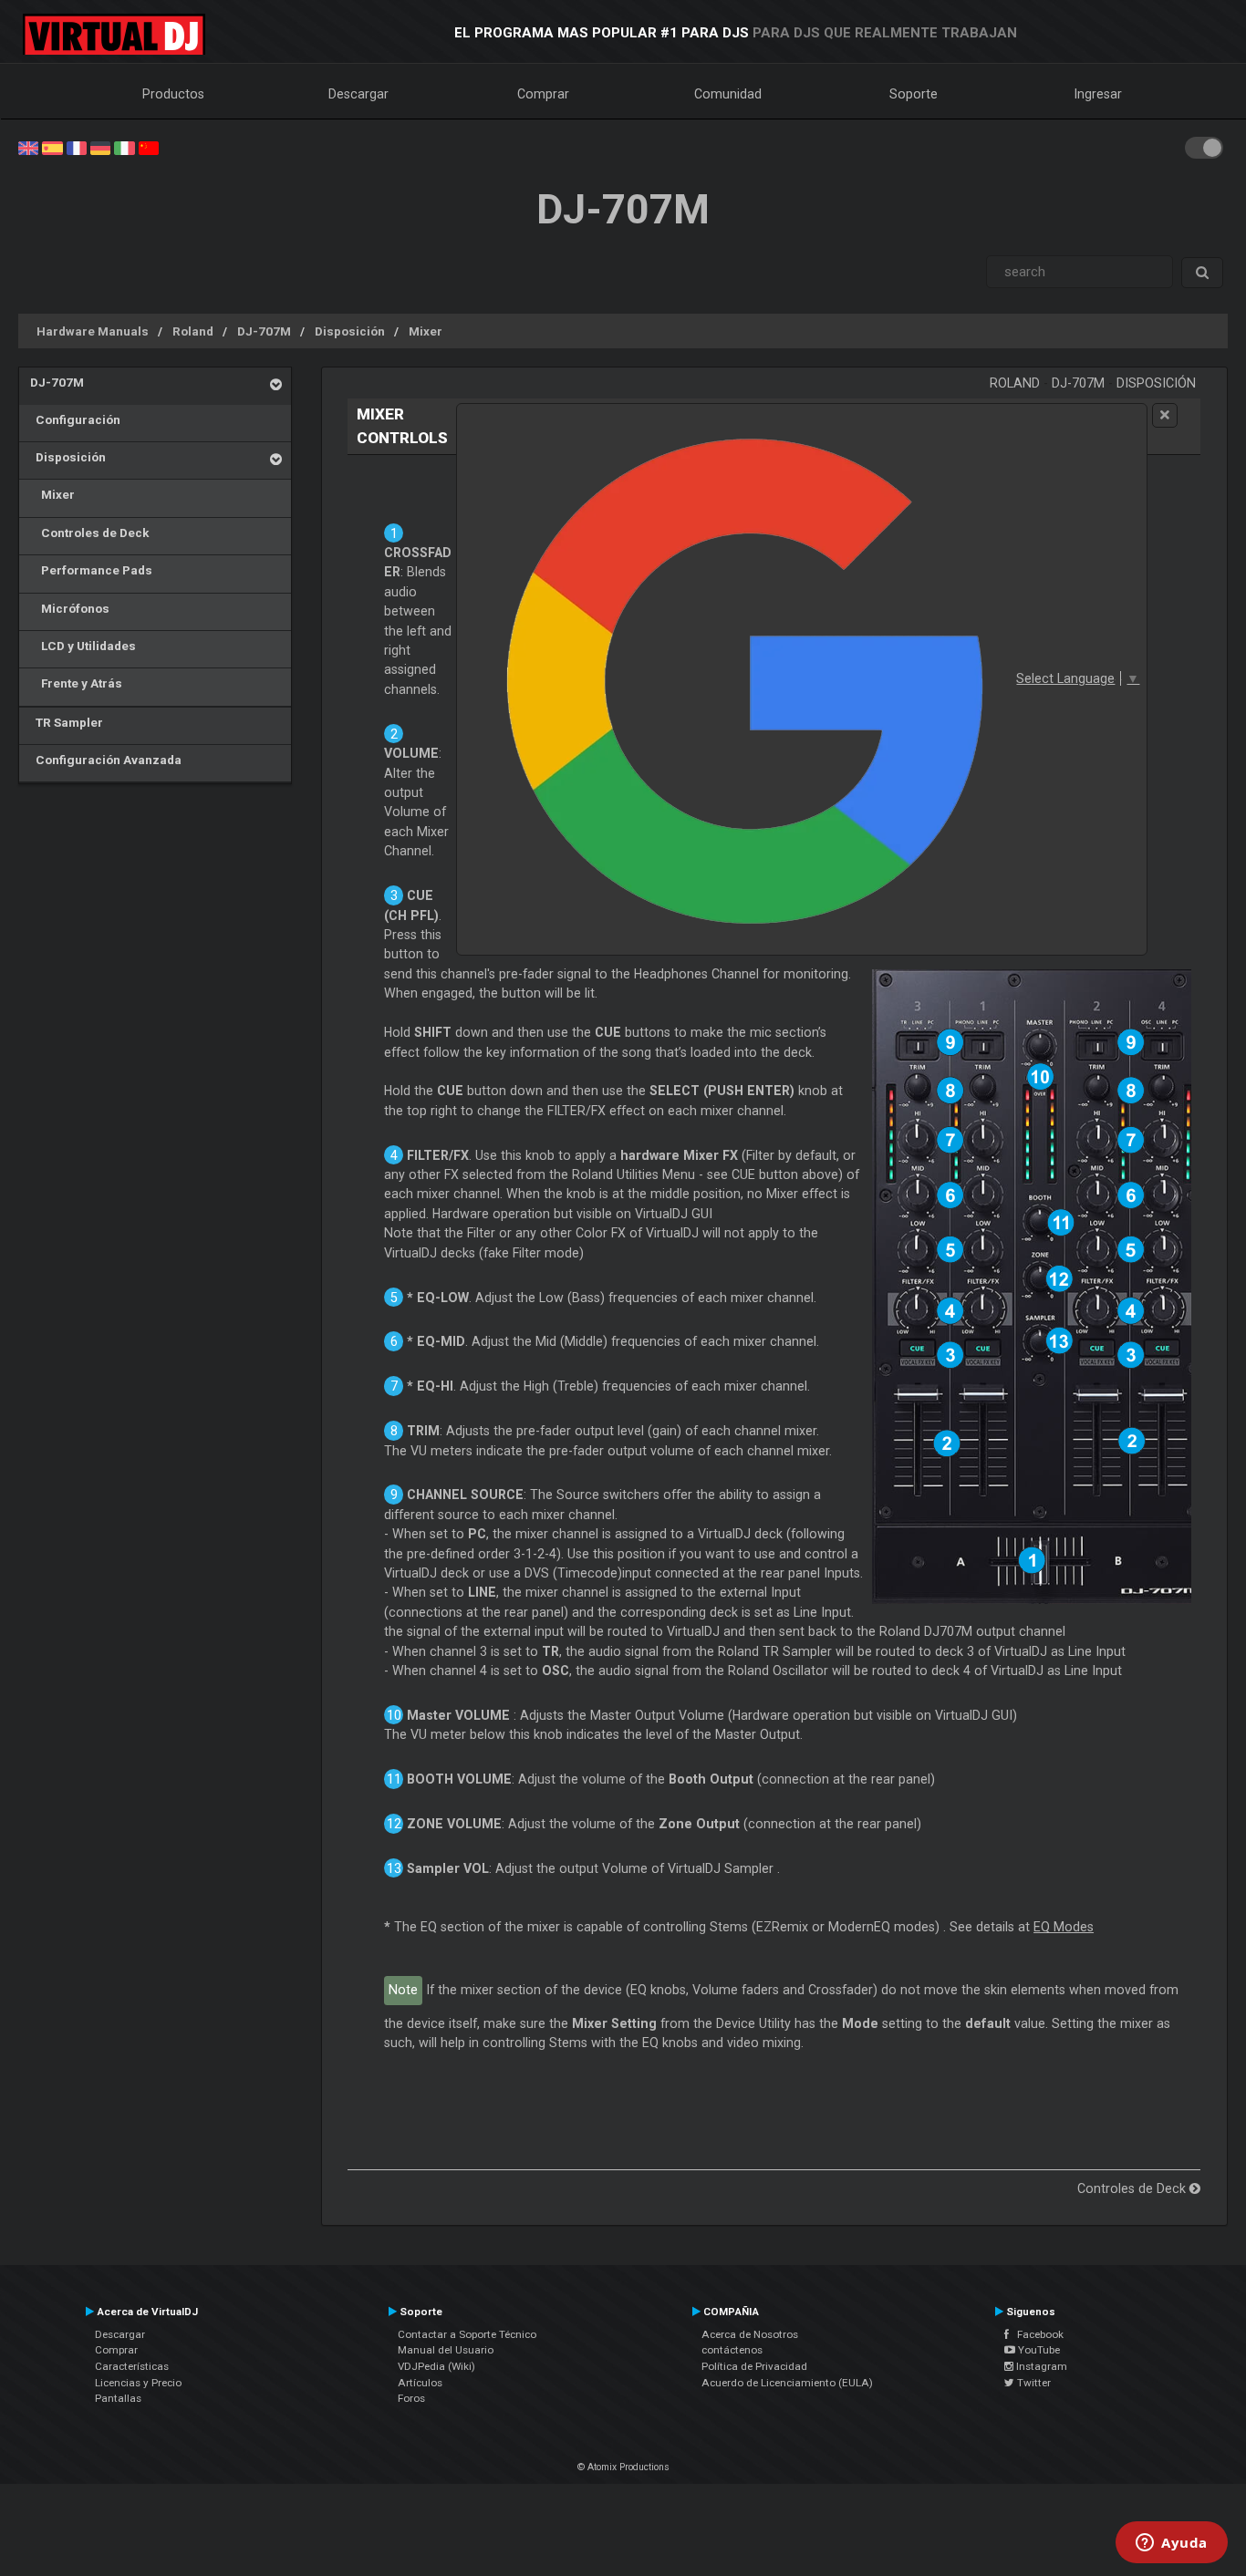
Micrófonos (70, 608)
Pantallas (118, 2398)
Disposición (350, 331)
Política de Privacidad (754, 2366)
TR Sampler (67, 722)
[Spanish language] (52, 147)
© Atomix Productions (623, 2467)
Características (132, 2366)
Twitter (1033, 2383)
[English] (28, 147)
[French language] (77, 147)
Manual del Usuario (446, 2350)
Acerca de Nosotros (750, 2334)
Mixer (426, 331)
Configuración (75, 419)
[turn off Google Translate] (1165, 415)
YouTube (1038, 2350)
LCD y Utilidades (83, 646)
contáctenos (732, 2350)
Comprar (543, 94)
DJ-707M (264, 331)
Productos (173, 94)
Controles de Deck (89, 533)
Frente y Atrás (76, 683)
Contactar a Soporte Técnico (467, 2334)
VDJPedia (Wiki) (436, 2366)
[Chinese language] (149, 147)
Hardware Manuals (93, 331)
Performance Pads (91, 570)
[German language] (100, 147)
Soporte (914, 94)
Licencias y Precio (138, 2383)
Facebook (1036, 2334)
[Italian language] (124, 147)
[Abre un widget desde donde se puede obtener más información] (1172, 2544)
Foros (411, 2398)
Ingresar (1098, 94)
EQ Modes (1064, 1927)
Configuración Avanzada (106, 760)
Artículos (420, 2383)
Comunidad (728, 94)
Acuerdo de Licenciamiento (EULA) (787, 2383)
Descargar (358, 94)
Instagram (1040, 2366)
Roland (193, 331)
